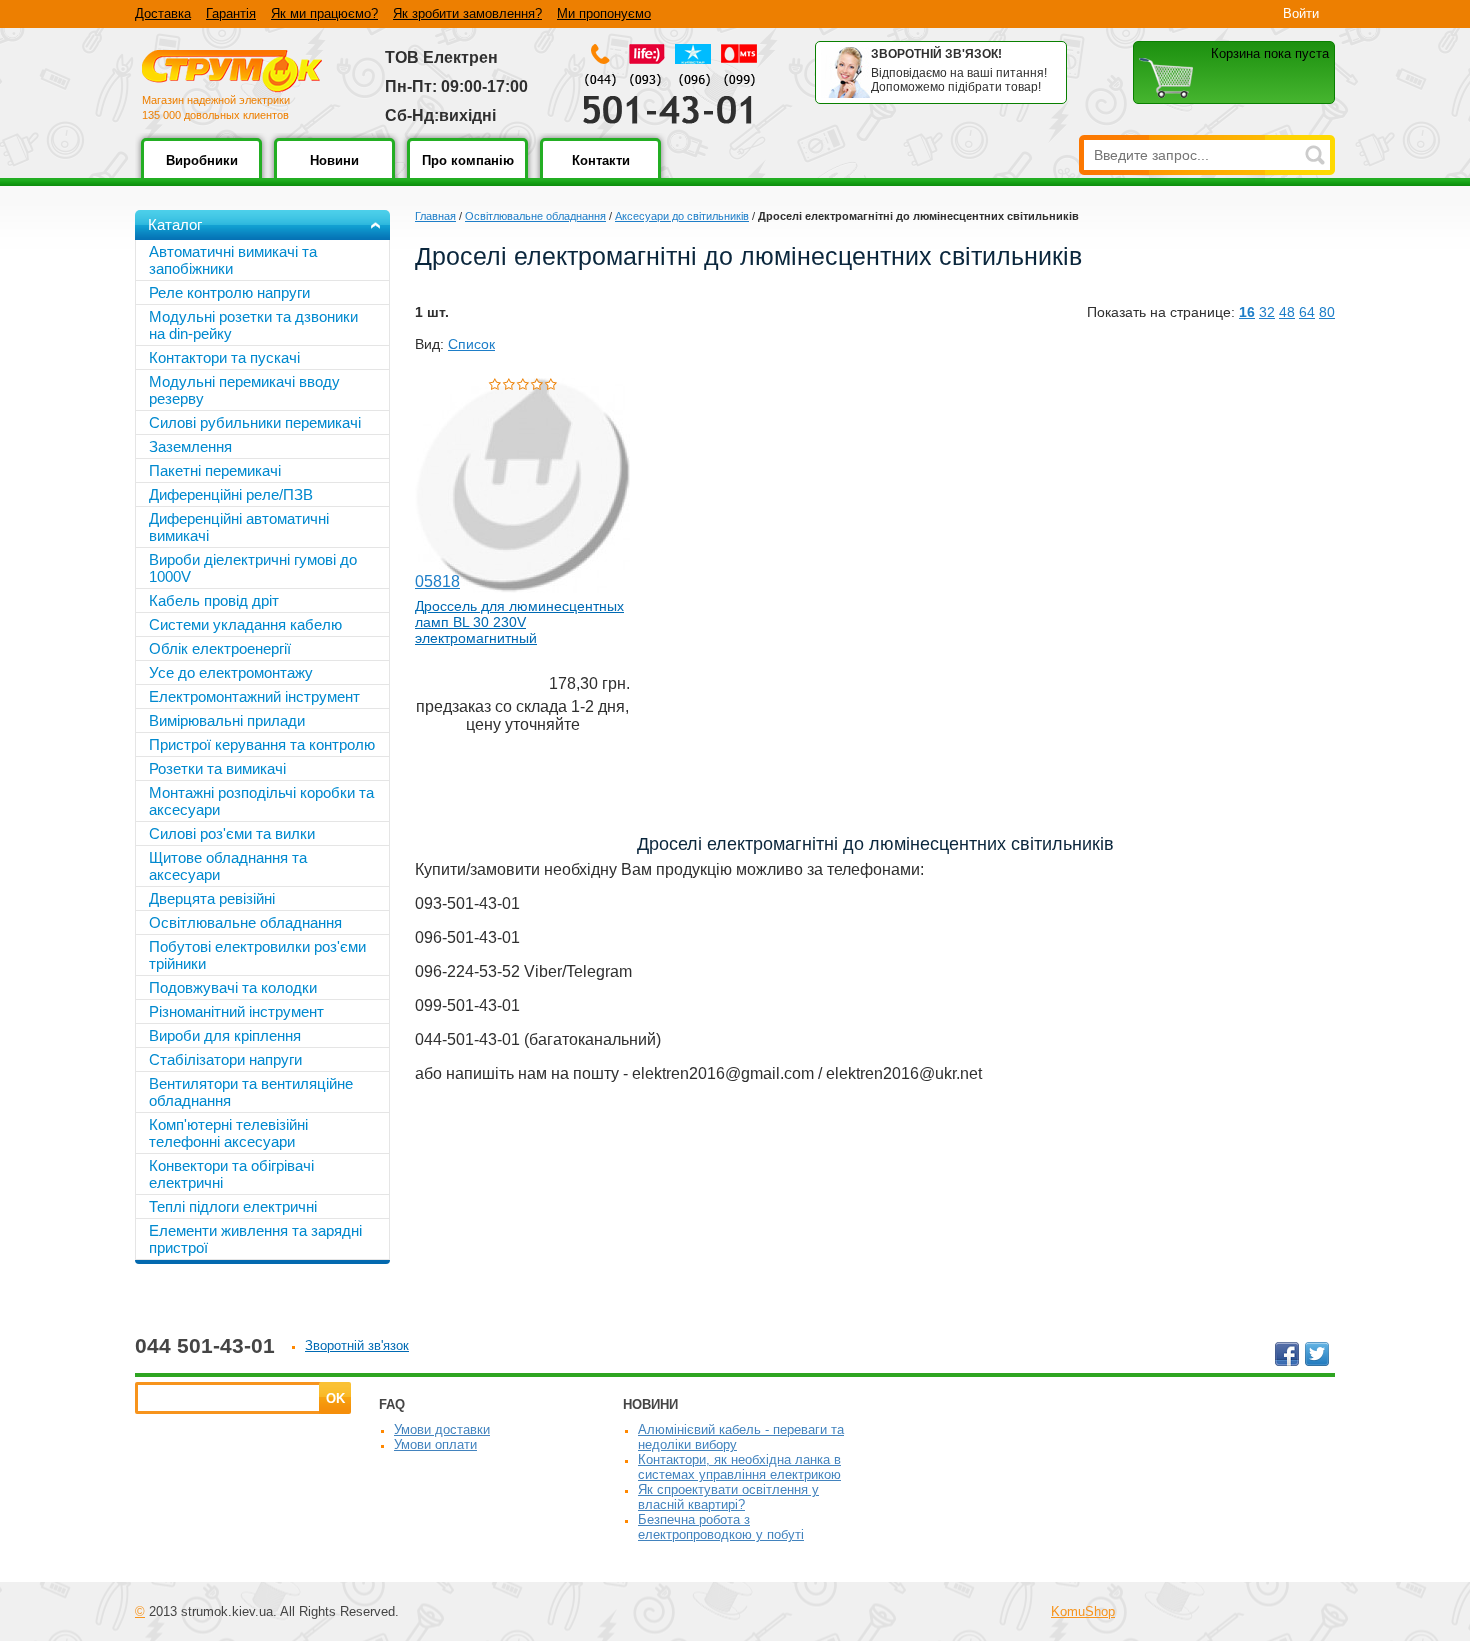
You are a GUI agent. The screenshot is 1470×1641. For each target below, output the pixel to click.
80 (1327, 312)
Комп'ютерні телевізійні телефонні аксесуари (228, 1133)
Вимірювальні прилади (227, 720)
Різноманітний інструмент (236, 1011)
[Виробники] (201, 174)
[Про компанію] (467, 174)
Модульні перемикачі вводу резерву (244, 390)
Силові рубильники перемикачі (255, 422)
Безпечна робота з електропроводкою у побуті (721, 1527)
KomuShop (1083, 1611)
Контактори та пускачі (224, 357)
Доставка (163, 13)
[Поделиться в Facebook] (1287, 1354)
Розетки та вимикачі (217, 768)
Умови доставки (442, 1429)
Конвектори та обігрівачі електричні (231, 1174)
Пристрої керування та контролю (262, 744)
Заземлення (190, 446)
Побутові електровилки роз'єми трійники (257, 955)
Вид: (429, 344)
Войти (1301, 13)
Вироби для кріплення (225, 1035)
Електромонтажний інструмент (254, 696)
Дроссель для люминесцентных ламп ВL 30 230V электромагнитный (519, 622)
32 (1267, 312)
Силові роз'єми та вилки (232, 833)
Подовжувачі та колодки (233, 987)
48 (1287, 312)
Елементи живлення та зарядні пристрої (255, 1239)
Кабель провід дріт (214, 600)
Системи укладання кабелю (245, 624)
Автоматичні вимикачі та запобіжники (233, 260)
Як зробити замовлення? (467, 13)
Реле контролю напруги (229, 292)
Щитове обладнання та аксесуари (228, 866)
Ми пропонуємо (604, 13)
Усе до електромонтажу (231, 672)
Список (471, 344)
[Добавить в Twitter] (1317, 1354)
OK (335, 1398)
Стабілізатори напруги (225, 1059)
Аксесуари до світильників (682, 216)
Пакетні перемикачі (215, 470)
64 (1307, 312)
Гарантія (231, 13)
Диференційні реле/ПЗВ (231, 494)
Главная (435, 216)
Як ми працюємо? (324, 13)
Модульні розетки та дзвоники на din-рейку (253, 325)
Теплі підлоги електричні (233, 1206)
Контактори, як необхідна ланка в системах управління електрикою (739, 1467)
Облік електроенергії (220, 648)
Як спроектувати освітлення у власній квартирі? (728, 1497)
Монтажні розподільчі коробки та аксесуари (261, 801)
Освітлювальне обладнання (535, 216)
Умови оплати (435, 1444)
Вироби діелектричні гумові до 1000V (253, 568)
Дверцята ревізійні (212, 898)
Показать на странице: (1161, 312)
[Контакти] (600, 174)
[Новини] (334, 174)
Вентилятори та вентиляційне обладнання (251, 1092)
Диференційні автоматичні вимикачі (239, 527)
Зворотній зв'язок (357, 1345)
